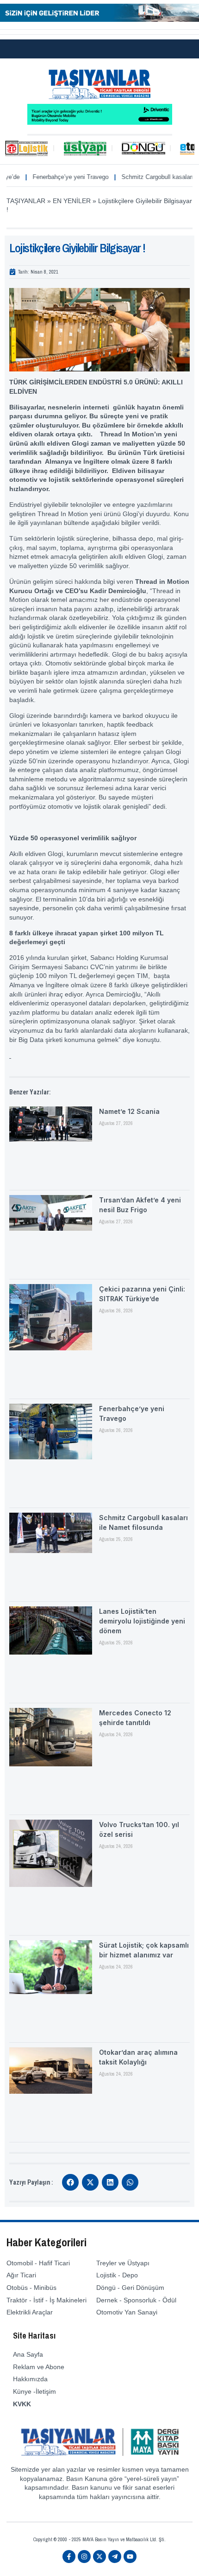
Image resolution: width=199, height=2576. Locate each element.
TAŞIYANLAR (26, 201)
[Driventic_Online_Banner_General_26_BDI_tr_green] (100, 122)
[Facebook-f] (69, 2557)
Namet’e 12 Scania (129, 1111)
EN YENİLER (72, 201)
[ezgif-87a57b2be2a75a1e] (99, 19)
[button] (70, 2182)
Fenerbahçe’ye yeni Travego (48, 177)
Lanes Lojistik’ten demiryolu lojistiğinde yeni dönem (142, 1621)
